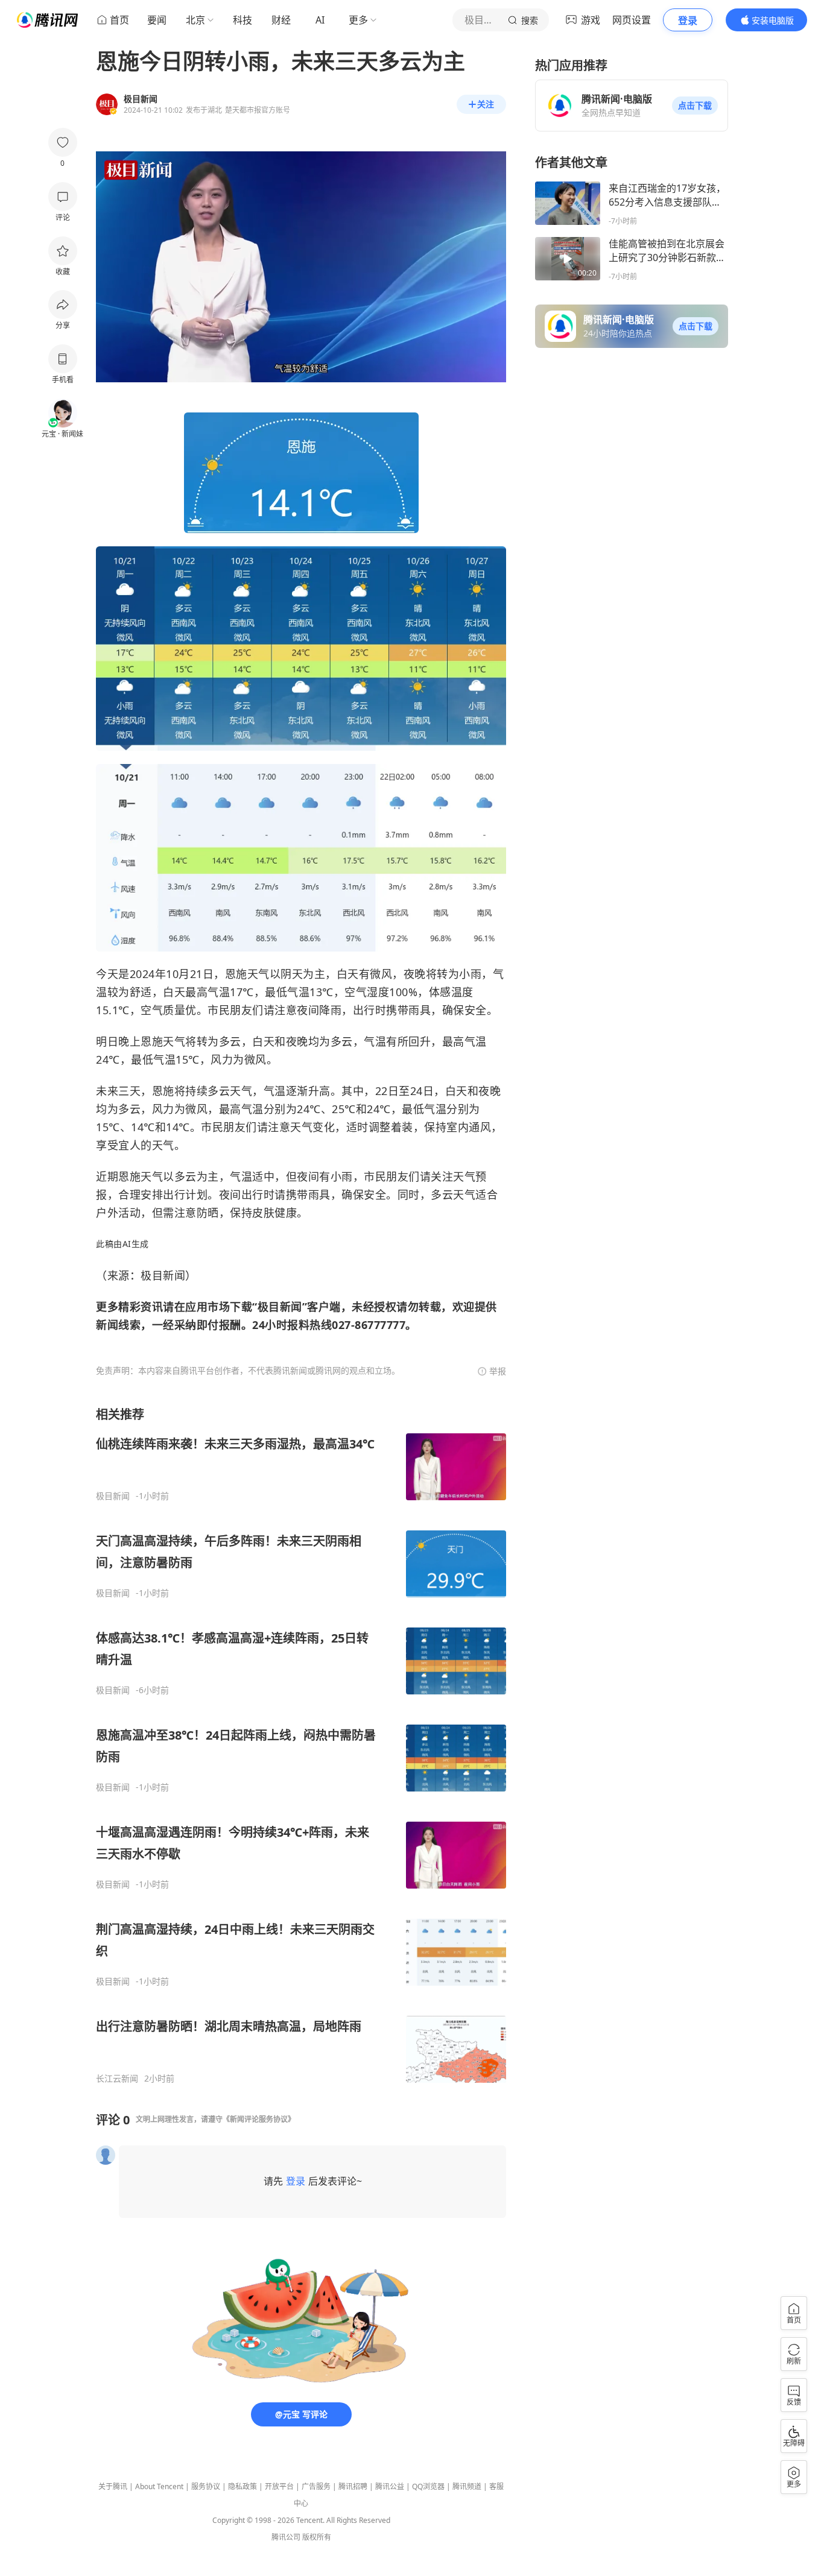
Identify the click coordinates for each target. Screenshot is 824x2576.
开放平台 (279, 2486)
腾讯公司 (286, 2537)
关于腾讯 (113, 2486)
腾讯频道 (467, 2486)
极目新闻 (113, 1496)
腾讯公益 (390, 2486)
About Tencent (159, 2486)
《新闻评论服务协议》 (259, 2119)
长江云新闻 (117, 2079)
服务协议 (206, 2486)
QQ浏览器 (428, 2486)
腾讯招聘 (353, 2486)
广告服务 (316, 2486)
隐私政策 (242, 2486)
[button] (695, 106)
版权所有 (317, 2537)
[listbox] (301, 1745)
